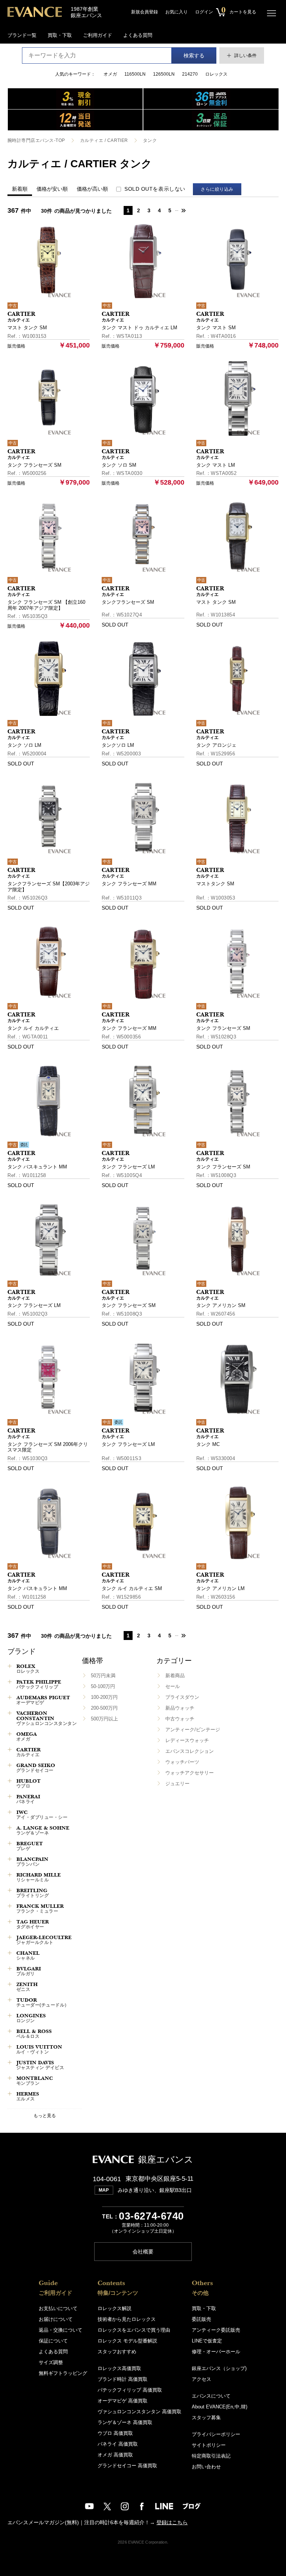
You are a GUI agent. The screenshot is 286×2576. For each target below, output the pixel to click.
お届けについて (56, 2319)
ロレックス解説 (115, 2308)
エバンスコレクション (190, 1751)
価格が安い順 (52, 189)
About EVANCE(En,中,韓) (220, 2407)
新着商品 (175, 1676)
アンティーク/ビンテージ (193, 1730)
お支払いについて (58, 2308)
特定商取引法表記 (211, 2456)
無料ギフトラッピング (63, 2373)
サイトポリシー (209, 2445)
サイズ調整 (51, 2362)
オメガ (110, 74)
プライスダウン (182, 1697)
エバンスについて (211, 2396)
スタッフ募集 (206, 2418)
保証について (53, 2341)
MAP (104, 2190)
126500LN (164, 74)
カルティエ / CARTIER (104, 140)
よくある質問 (138, 35)
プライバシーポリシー (216, 2434)
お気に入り (177, 12)
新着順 (20, 189)
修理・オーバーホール (216, 2352)
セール (173, 1686)
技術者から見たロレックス (127, 2319)
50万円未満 (103, 1676)
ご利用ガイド (98, 35)
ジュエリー (177, 1784)
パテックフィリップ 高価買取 (130, 2390)
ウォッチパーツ (182, 1762)
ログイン (204, 12)
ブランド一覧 (22, 35)
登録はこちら (172, 2522)
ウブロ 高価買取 (115, 2433)
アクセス (201, 2379)
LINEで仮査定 (207, 2341)
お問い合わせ (206, 2467)
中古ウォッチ (180, 1719)
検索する (194, 55)
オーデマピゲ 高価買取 (123, 2401)
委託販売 (201, 2319)
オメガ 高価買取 (115, 2455)
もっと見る (45, 2115)
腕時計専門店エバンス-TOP (36, 140)
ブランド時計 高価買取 (123, 2379)
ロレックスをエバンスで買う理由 (134, 2330)
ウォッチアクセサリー (190, 1773)
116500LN (135, 74)
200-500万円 (104, 1708)
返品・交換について (61, 2330)
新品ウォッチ (180, 1708)
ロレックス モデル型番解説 (127, 2341)
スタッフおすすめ (117, 2352)
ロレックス (216, 74)
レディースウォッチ (187, 1740)
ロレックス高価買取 (119, 2368)
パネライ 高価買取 (118, 2444)
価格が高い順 (92, 189)
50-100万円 (103, 1686)
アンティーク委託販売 (216, 2330)
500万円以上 (104, 1719)
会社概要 (143, 2252)
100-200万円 (104, 1697)
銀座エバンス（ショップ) (219, 2368)
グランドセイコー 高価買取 (127, 2466)
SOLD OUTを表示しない (155, 189)
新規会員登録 (144, 12)
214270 (190, 74)
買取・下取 (60, 35)
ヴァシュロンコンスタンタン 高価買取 (139, 2412)
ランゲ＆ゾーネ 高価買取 (125, 2422)
